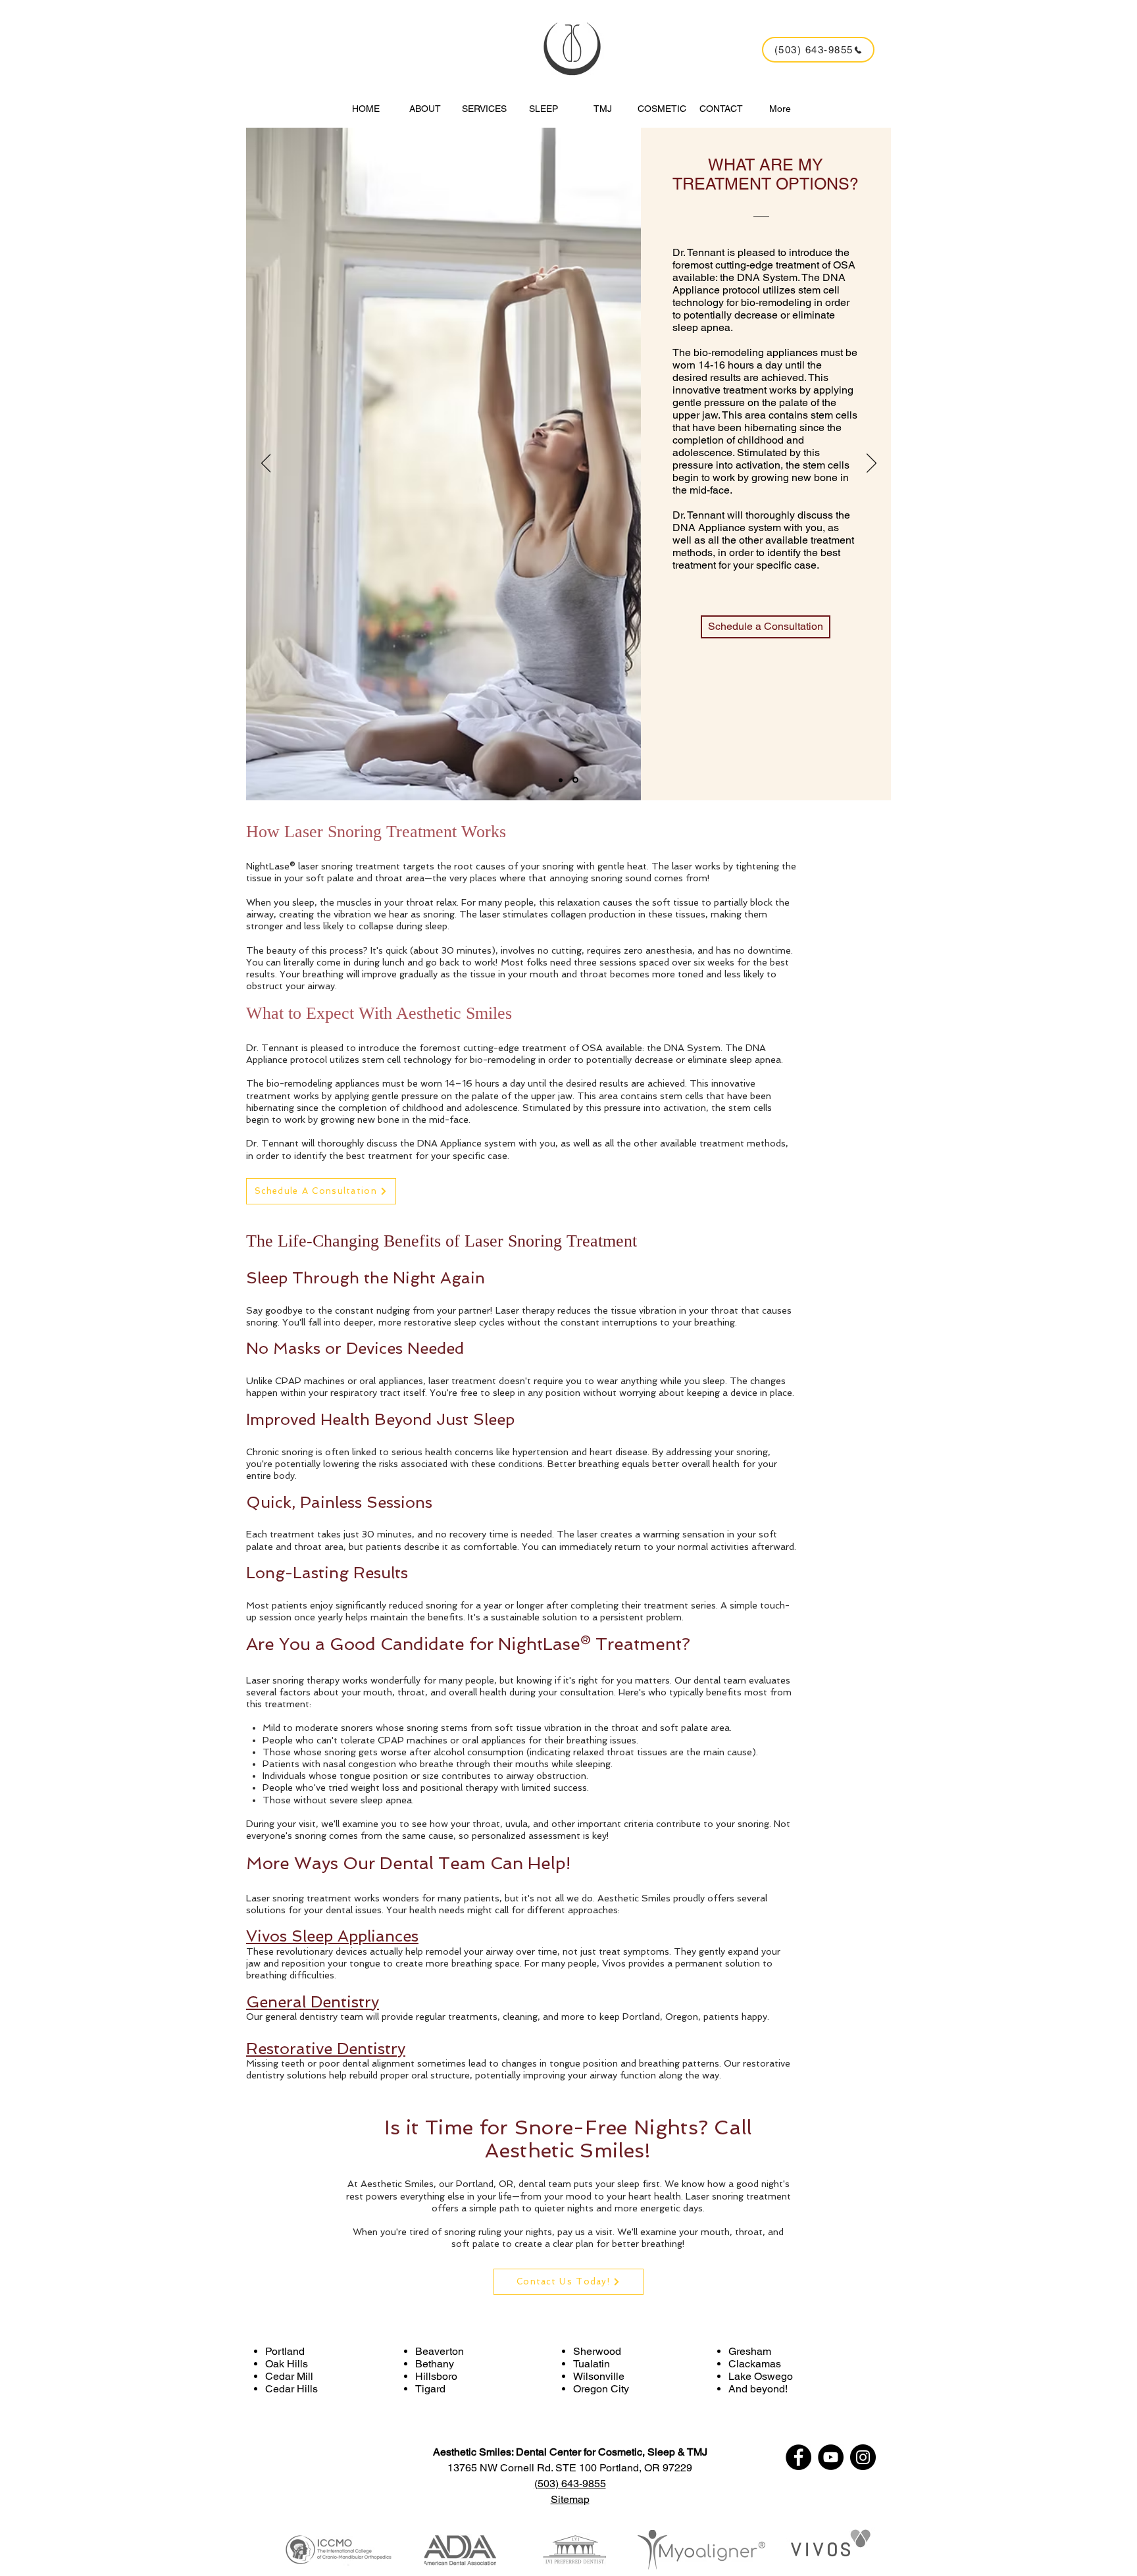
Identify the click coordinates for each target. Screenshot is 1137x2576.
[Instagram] (863, 2457)
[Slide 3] (576, 780)
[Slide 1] (562, 780)
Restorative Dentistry (326, 2048)
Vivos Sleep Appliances (332, 1936)
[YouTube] (831, 2457)
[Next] (872, 464)
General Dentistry (313, 2002)
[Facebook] (798, 2457)
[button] (484, 103)
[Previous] (266, 464)
